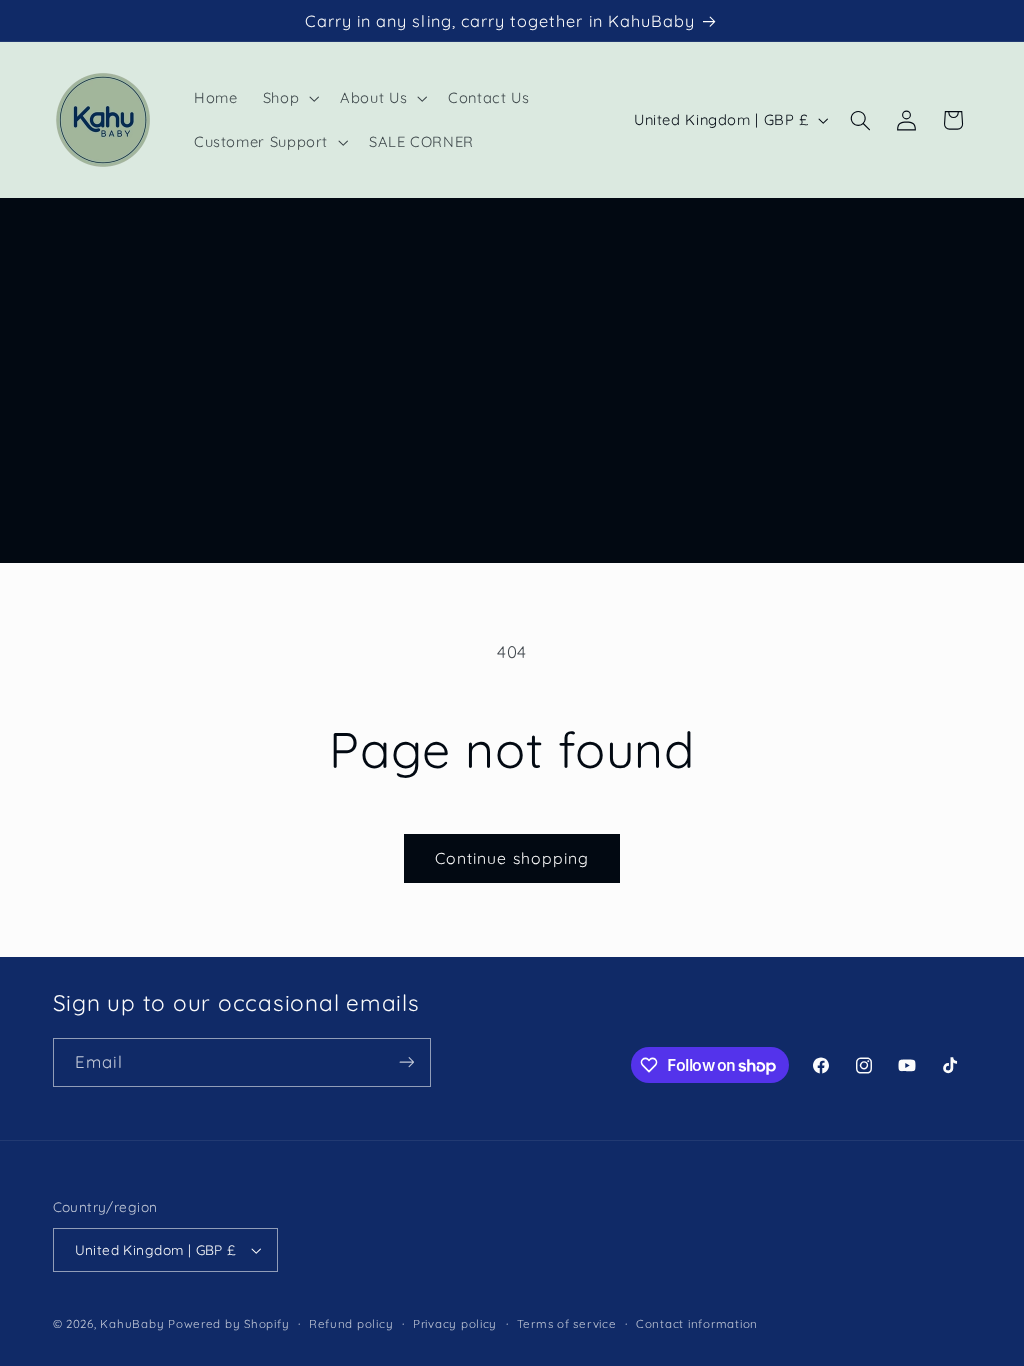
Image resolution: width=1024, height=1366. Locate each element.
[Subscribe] (406, 1062)
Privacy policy (455, 1323)
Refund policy (351, 1323)
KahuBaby (132, 1323)
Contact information (697, 1323)
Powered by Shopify (228, 1323)
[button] (288, 98)
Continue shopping (512, 858)
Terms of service (567, 1323)
